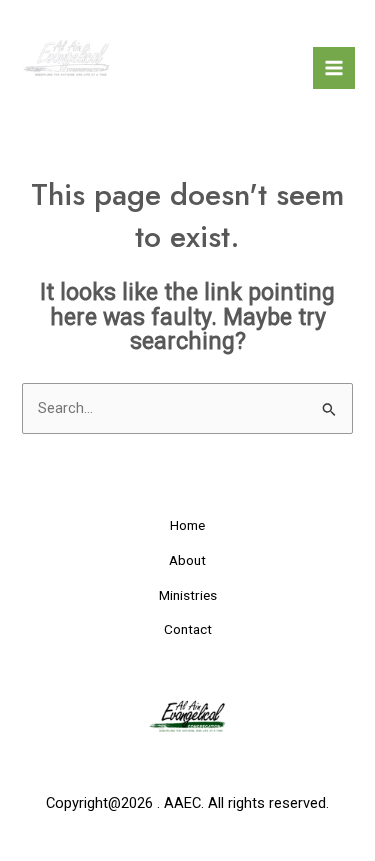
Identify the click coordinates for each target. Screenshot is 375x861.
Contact (188, 629)
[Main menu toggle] (334, 68)
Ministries (188, 595)
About (187, 560)
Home (187, 525)
